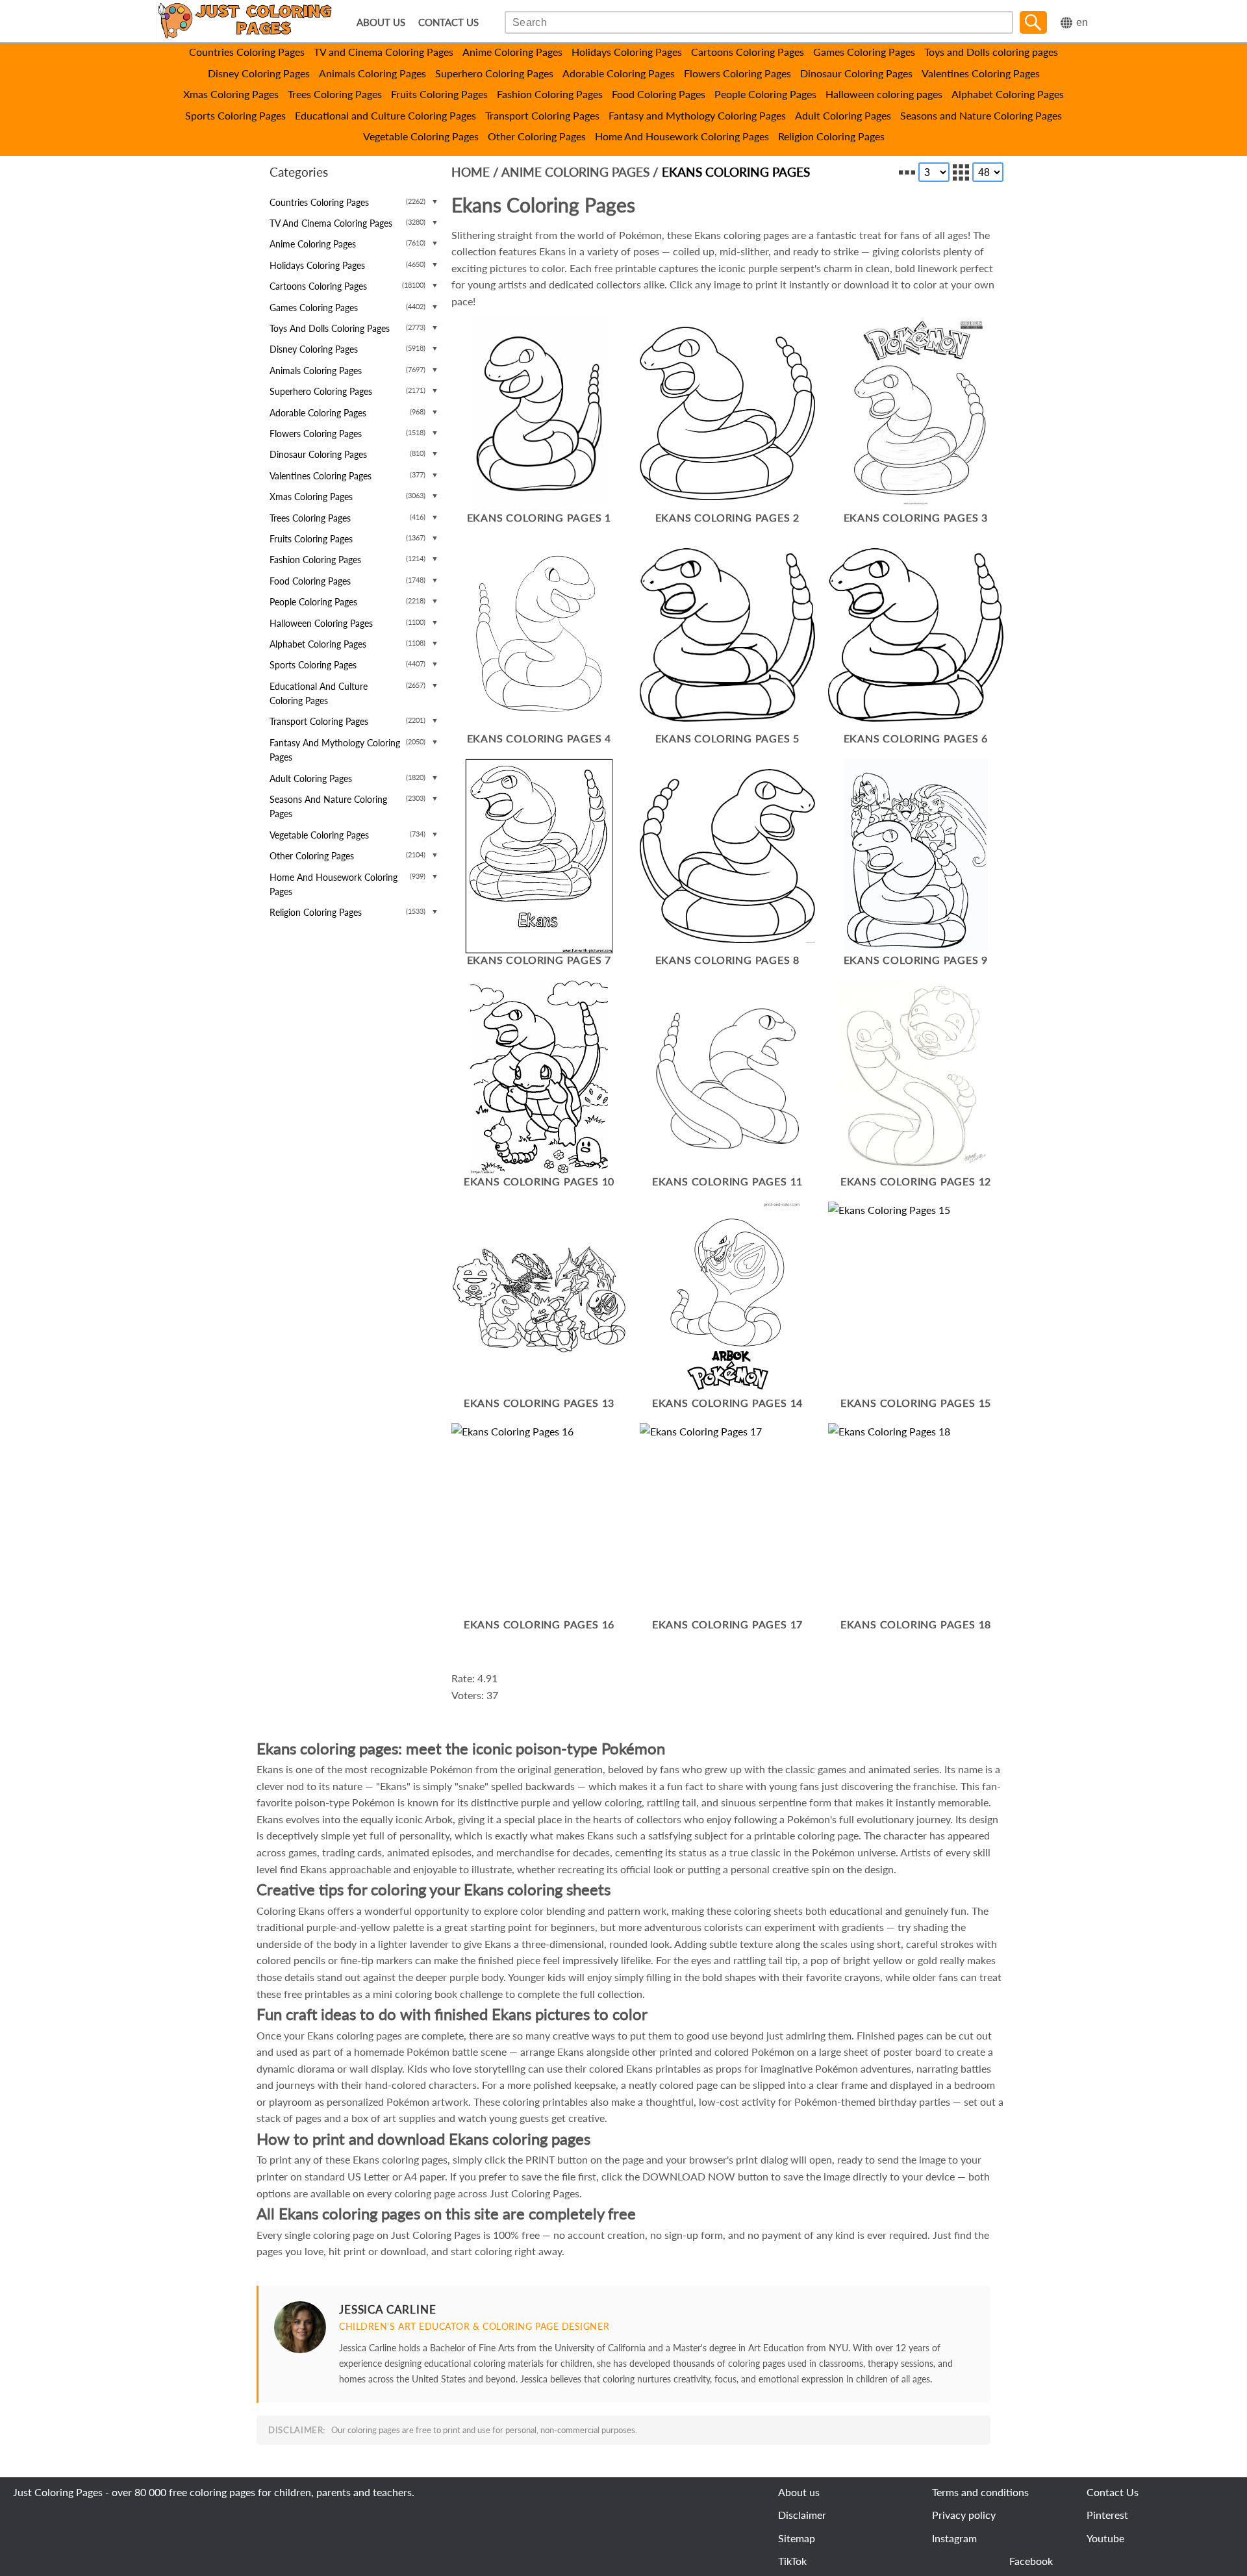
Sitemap (797, 2538)
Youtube (1105, 2538)
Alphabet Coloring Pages (1008, 94)
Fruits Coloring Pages (439, 94)
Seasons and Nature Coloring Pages (981, 115)
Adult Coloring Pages (843, 115)
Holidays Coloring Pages (627, 52)
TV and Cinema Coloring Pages (384, 52)
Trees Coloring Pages (335, 94)
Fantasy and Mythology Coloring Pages (697, 115)
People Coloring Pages (765, 94)
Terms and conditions (980, 2492)
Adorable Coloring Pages (619, 73)
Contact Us (1113, 2492)
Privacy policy (964, 2515)
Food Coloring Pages (659, 94)
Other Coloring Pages (537, 136)
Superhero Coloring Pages (494, 73)
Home (471, 172)
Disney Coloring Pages (259, 73)
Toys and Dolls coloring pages (991, 52)
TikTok (792, 2561)
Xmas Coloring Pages (231, 94)
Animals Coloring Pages (372, 73)
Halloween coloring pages (884, 94)
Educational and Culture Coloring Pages (385, 115)
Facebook (1031, 2561)
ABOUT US (381, 22)
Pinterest (1107, 2515)
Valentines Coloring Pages (981, 73)
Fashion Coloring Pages (550, 94)
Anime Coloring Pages (512, 52)
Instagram (954, 2538)
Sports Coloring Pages (235, 115)
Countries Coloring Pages (247, 52)
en (1082, 22)
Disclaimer (802, 2515)
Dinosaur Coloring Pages (856, 73)
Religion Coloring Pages (831, 136)
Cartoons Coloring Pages (748, 52)
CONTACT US (448, 22)
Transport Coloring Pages (542, 115)
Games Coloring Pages (864, 52)
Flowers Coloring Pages (737, 73)
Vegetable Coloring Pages (421, 136)
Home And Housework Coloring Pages (682, 136)
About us (799, 2492)
